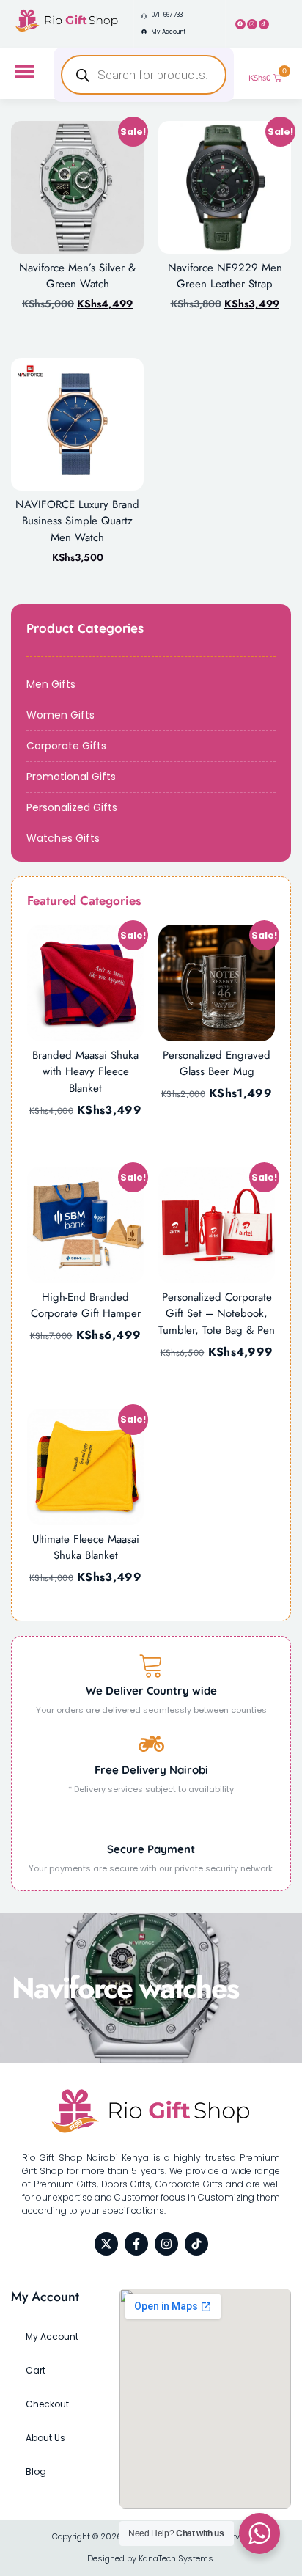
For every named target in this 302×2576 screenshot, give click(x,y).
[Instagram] (252, 24)
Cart (36, 2370)
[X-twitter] (106, 2244)
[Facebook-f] (136, 2244)
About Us (45, 2438)
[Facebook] (240, 24)
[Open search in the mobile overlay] (143, 75)
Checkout (47, 2404)
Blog (36, 2472)
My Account (52, 2337)
